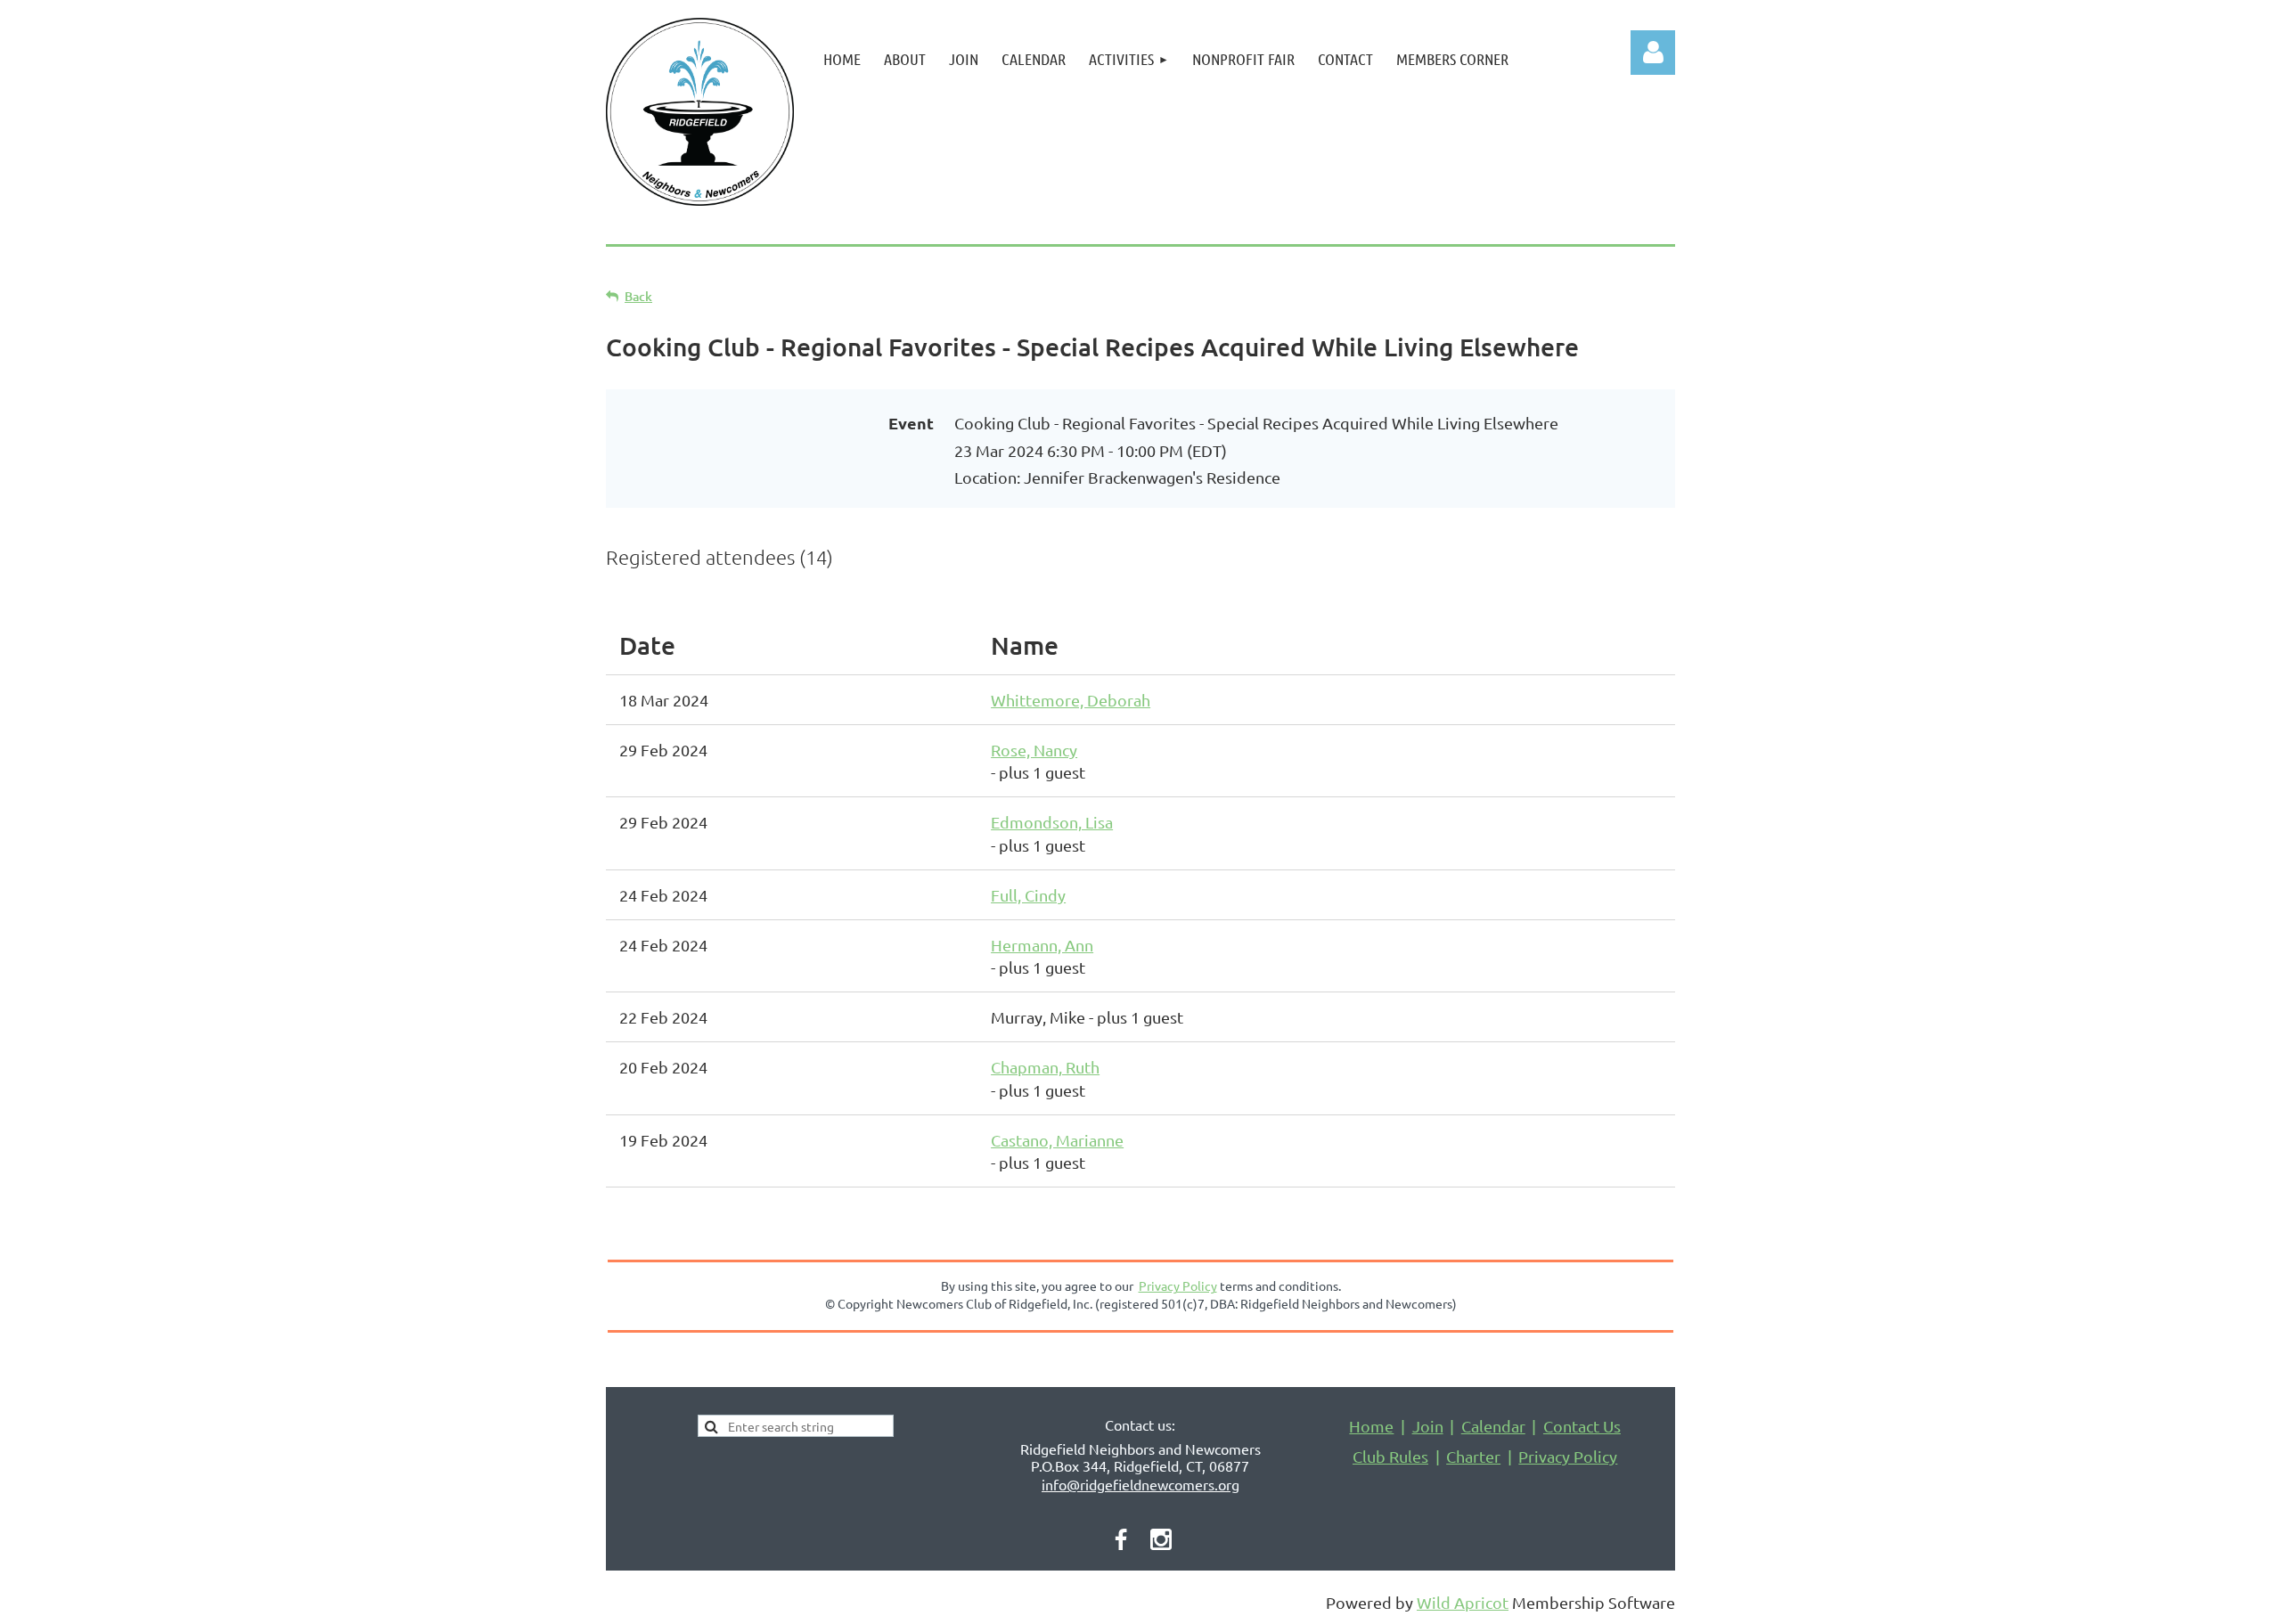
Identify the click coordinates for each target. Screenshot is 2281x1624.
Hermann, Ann (1042, 945)
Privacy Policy (1568, 1456)
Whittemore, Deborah (1071, 700)
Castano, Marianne (1057, 1140)
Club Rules (1390, 1456)
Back (638, 296)
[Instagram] (1161, 1539)
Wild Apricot (1463, 1602)
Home (1371, 1426)
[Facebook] (1121, 1539)
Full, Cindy (1028, 895)
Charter (1473, 1456)
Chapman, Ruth (1045, 1067)
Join (1428, 1426)
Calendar (1493, 1426)
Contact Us (1582, 1426)
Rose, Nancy (1034, 750)
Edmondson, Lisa (1052, 822)
